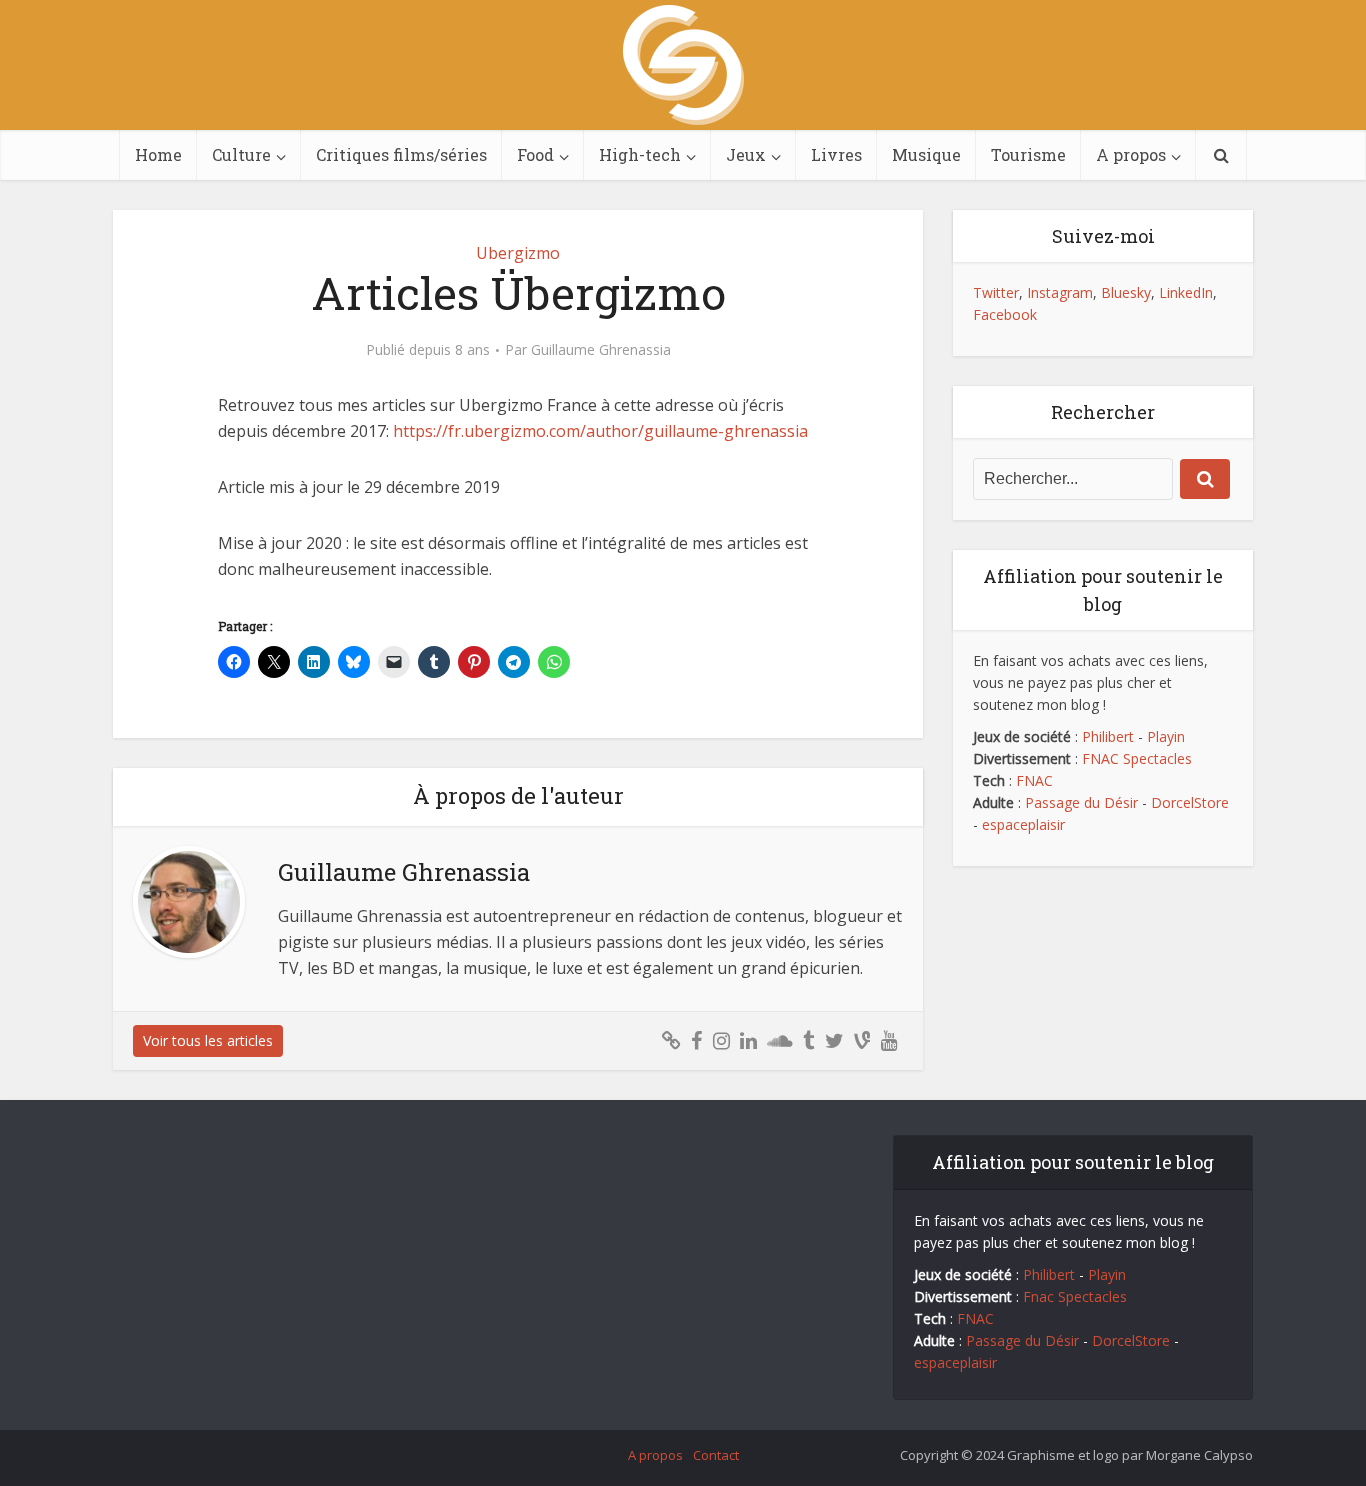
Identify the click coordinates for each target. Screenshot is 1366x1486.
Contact (716, 1455)
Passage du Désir (1081, 802)
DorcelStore (1190, 802)
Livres (836, 154)
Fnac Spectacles (1073, 1296)
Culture (241, 154)
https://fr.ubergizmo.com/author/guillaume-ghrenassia (600, 431)
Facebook (1005, 314)
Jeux (746, 154)
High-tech (640, 154)
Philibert (1108, 736)
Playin (1166, 736)
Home (158, 154)
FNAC (1034, 780)
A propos (1131, 154)
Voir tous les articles (208, 1040)
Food (535, 154)
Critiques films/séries (401, 154)
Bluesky (1126, 292)
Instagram (1060, 292)
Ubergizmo (518, 253)
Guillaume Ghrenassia (601, 350)
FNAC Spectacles (1135, 758)
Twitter (996, 292)
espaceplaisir (1023, 824)
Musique (926, 154)
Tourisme (1028, 154)
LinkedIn (1186, 292)
